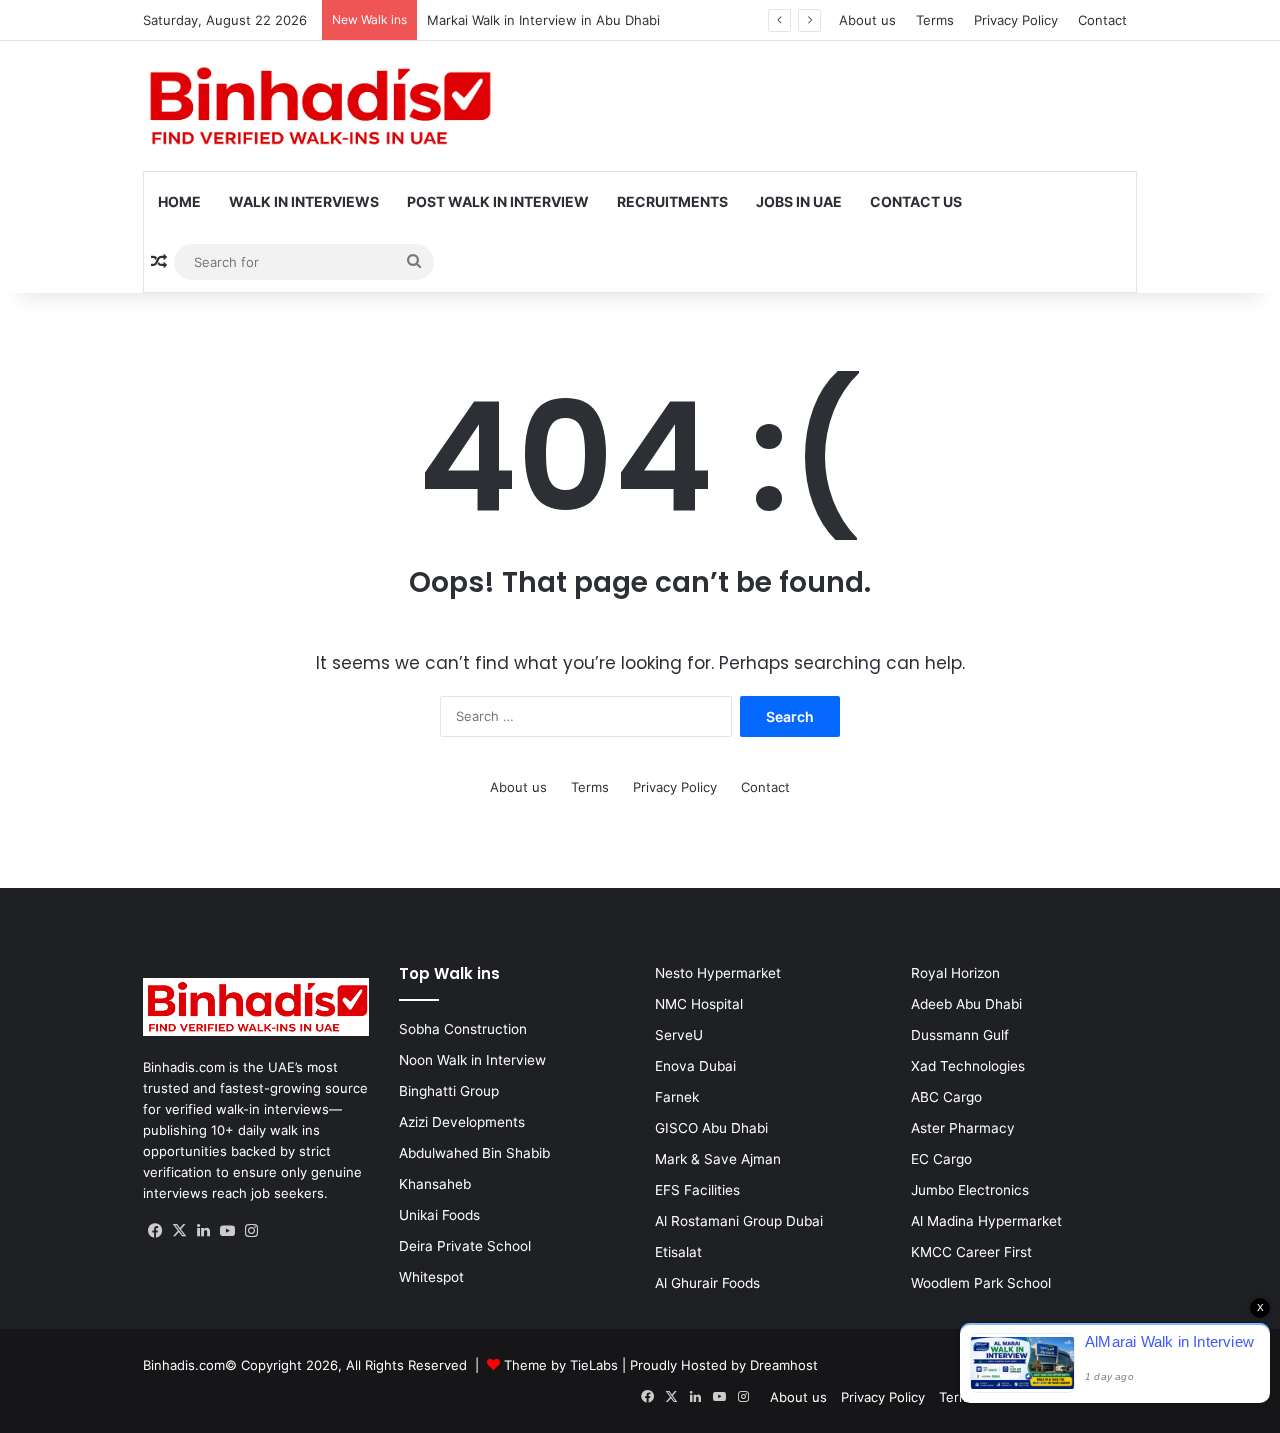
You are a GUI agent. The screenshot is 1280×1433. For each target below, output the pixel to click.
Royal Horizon (955, 973)
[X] (179, 1231)
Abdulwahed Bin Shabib (474, 1153)
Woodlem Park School (981, 1283)
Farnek (677, 1097)
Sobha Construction (463, 1029)
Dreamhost (784, 1365)
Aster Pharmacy (963, 1128)
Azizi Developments (462, 1122)
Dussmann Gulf (960, 1035)
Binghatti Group (449, 1091)
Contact (1102, 20)
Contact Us (916, 201)
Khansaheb (435, 1184)
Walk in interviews (304, 201)
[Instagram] (251, 1231)
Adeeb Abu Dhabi (966, 1004)
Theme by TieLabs (561, 1365)
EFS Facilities (697, 1190)
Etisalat (678, 1252)
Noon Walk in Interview (472, 1060)
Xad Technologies (968, 1066)
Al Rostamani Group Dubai (739, 1221)
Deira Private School (465, 1246)
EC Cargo (941, 1159)
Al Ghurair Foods (707, 1283)
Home (179, 201)
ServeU (679, 1035)
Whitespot (431, 1277)
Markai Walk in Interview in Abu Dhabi (543, 20)
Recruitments (672, 201)
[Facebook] (155, 1231)
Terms (935, 20)
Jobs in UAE (799, 201)
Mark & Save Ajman (718, 1159)
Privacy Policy (1016, 20)
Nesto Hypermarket (718, 973)
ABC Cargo (946, 1097)
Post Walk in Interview (498, 201)
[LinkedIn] (203, 1231)
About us (867, 20)
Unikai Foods (439, 1215)
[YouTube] (227, 1231)
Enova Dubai (695, 1066)
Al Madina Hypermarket (986, 1221)
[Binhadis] (318, 106)
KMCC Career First (971, 1252)
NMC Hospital (699, 1004)
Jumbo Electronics (970, 1190)
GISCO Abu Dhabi (711, 1128)
